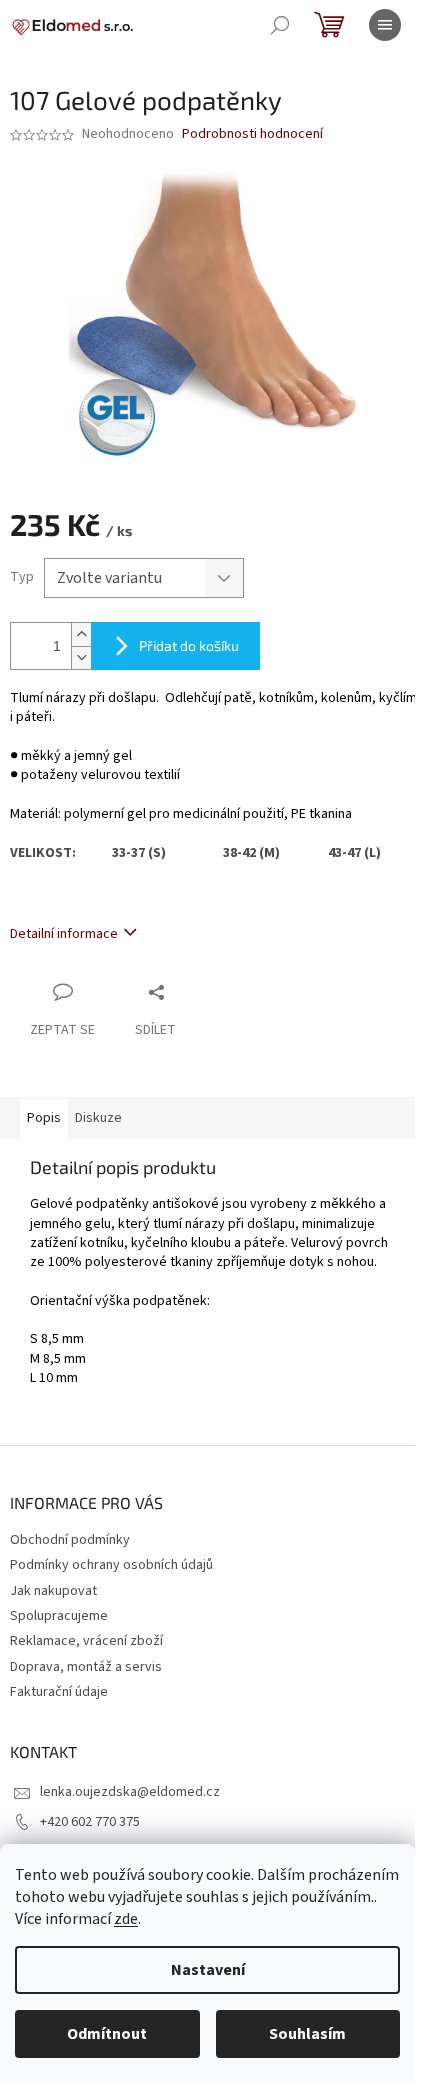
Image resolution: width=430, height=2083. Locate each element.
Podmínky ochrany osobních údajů (111, 1565)
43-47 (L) (354, 853)
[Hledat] (280, 25)
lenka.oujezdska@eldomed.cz (130, 1792)
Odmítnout (107, 2034)
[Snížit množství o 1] (81, 657)
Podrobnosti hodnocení (252, 134)
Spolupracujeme (59, 1616)
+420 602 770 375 (90, 1822)
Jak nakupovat (53, 1591)
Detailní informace (64, 934)
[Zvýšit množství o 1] (81, 634)
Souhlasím (307, 2034)
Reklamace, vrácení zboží (86, 1641)
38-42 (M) (275, 853)
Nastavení (208, 1970)
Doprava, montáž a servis (86, 1667)
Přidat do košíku (189, 645)
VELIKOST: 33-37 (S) (116, 853)
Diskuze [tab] (98, 1118)
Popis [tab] (44, 1118)
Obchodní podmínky (70, 1540)
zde (126, 1919)
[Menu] (385, 25)
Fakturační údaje (59, 1692)
